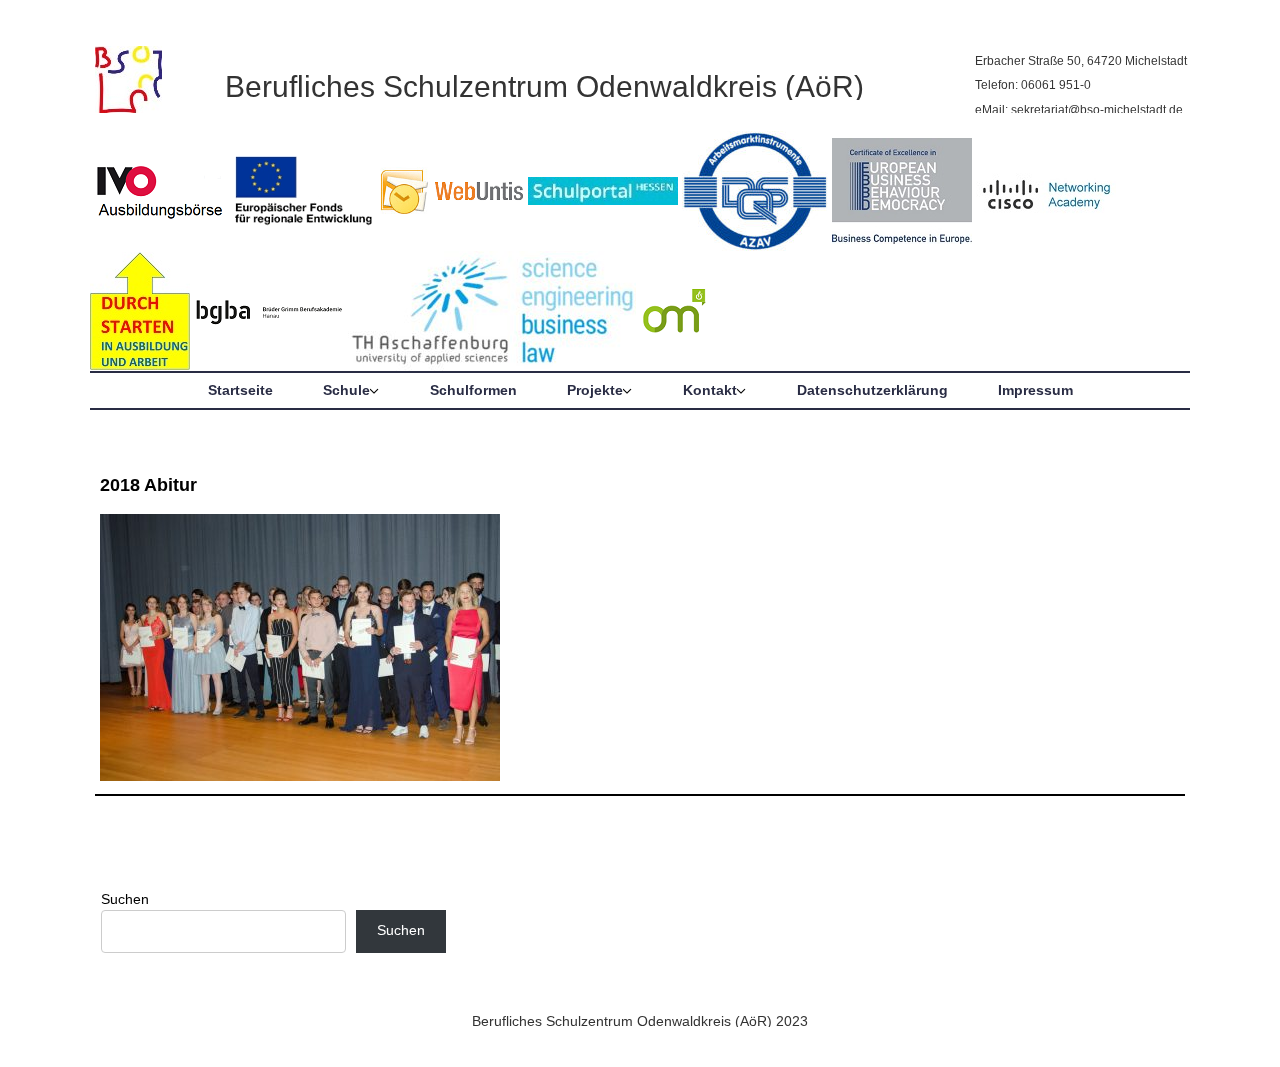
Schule (346, 390)
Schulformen (473, 390)
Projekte (595, 390)
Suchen (125, 899)
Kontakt (710, 390)
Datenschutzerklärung (872, 390)
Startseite (240, 390)
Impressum (1035, 390)
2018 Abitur (148, 485)
